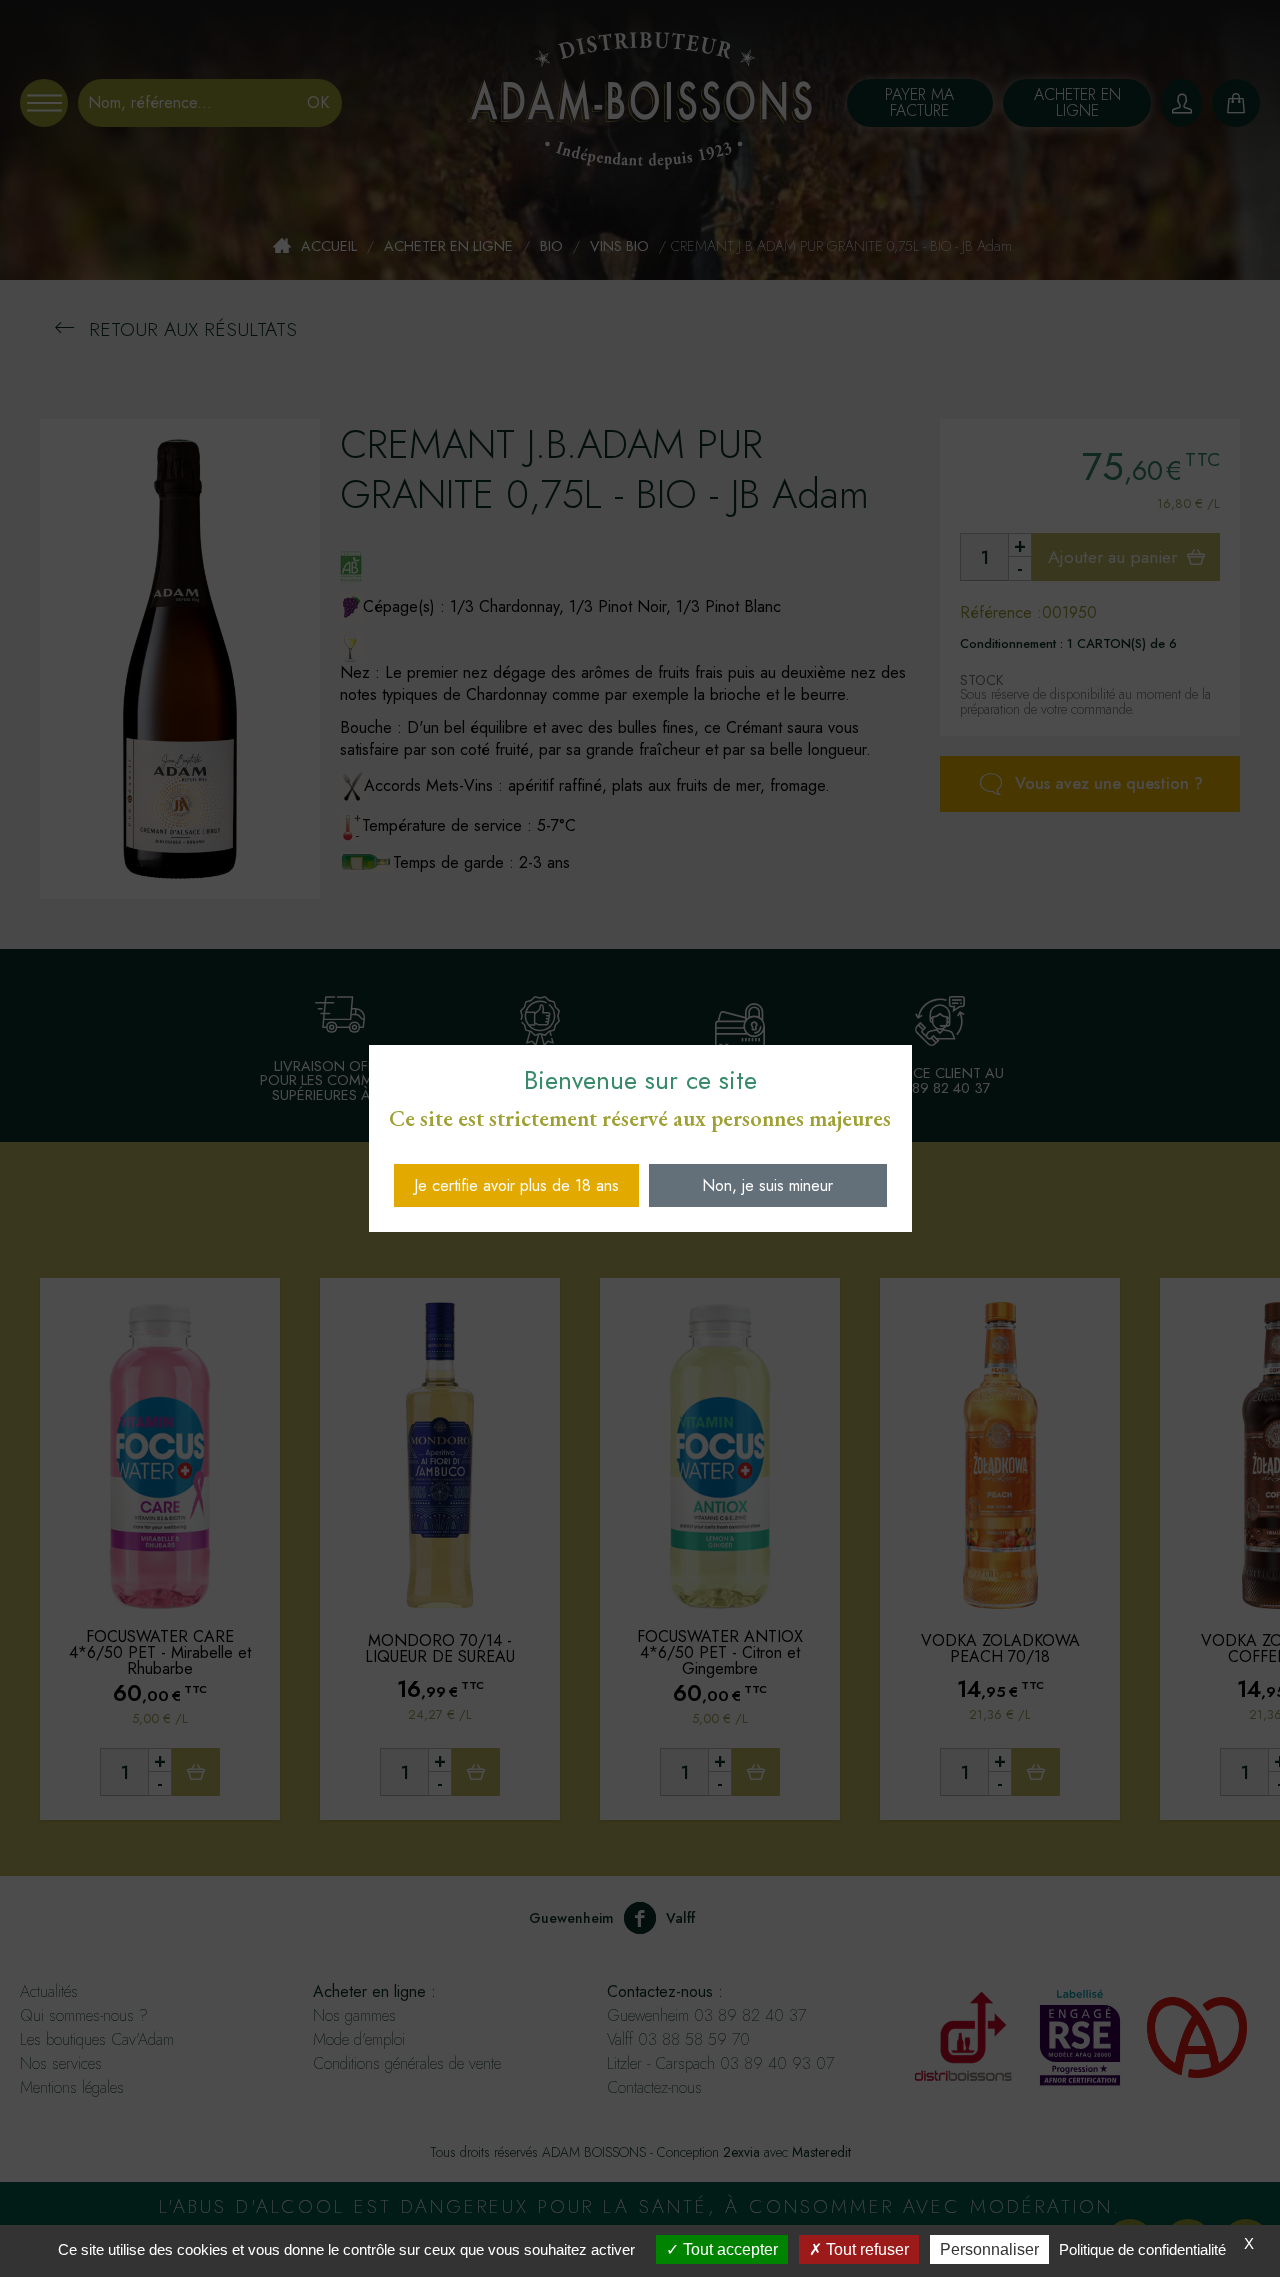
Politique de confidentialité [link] (1142, 2249)
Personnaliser (989, 2249)
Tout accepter (728, 2249)
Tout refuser (865, 2249)
